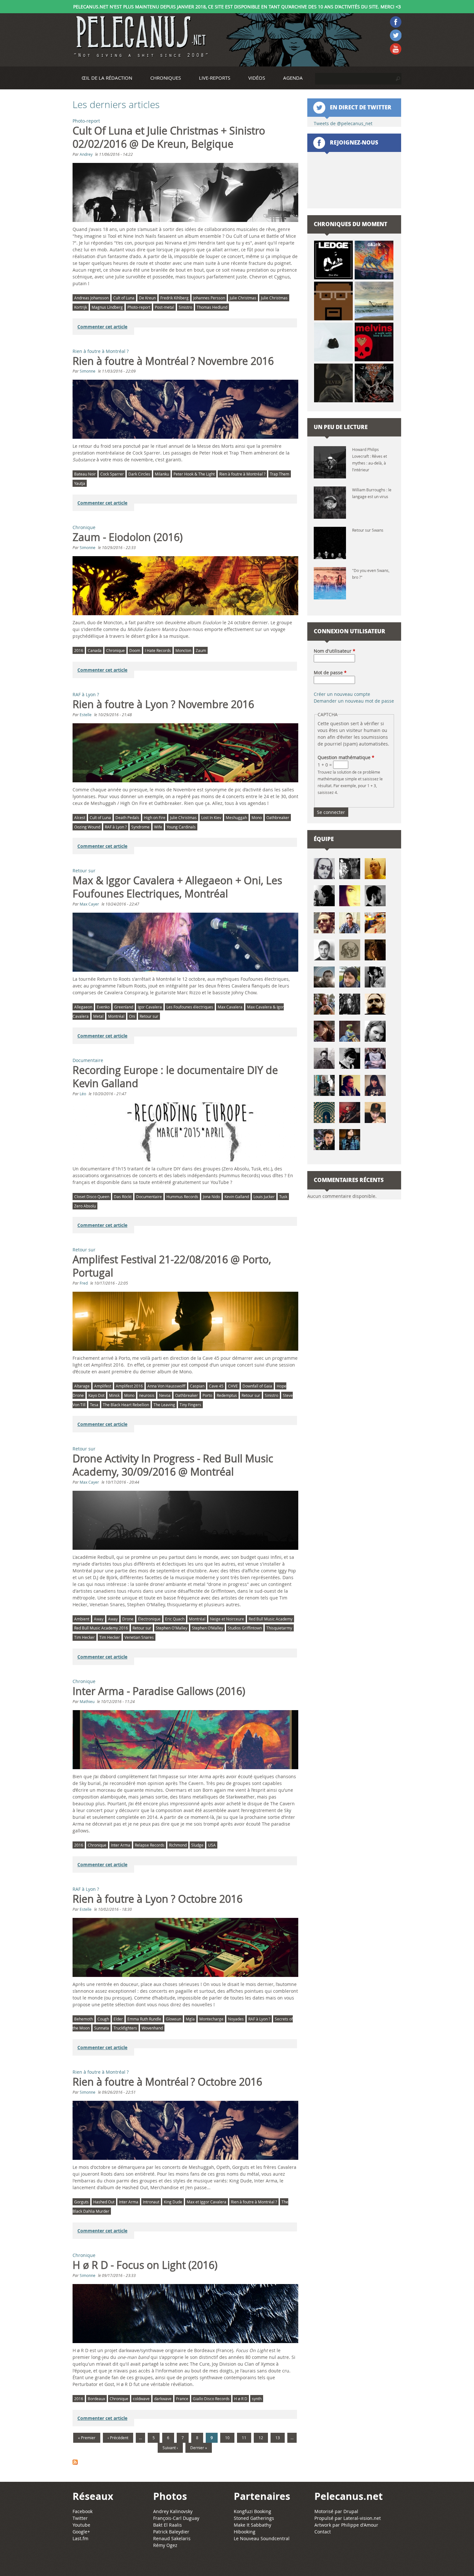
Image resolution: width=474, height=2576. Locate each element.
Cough (103, 2019)
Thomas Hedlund (212, 307)
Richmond (178, 1845)
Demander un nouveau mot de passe (354, 701)
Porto (207, 1395)
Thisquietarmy (279, 1628)
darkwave (163, 2399)
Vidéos (257, 78)
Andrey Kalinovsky (173, 2511)
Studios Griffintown (245, 1628)
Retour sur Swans (368, 530)
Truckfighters (125, 2028)
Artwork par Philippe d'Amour (346, 2525)
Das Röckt (123, 1197)
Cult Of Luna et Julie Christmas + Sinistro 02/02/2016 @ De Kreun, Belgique (169, 137)
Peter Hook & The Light (194, 474)
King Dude (173, 2202)
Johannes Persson (209, 298)
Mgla (190, 2019)
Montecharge (211, 2019)
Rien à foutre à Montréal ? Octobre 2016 (167, 2082)
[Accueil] (140, 37)
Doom (135, 650)
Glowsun (173, 2019)
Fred (84, 1283)
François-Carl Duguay (176, 2518)
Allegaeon (83, 1007)
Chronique (84, 527)
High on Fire (155, 817)
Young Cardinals (181, 827)
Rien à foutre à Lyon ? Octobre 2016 (158, 1899)
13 (278, 2438)
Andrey (86, 154)
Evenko (103, 1007)
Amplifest (103, 1386)
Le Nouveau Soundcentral (262, 2538)
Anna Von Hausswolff (166, 1386)
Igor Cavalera (150, 1007)
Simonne (88, 371)
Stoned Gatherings (254, 2518)
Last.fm (80, 2538)
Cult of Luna (124, 298)
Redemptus (227, 1395)
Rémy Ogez (165, 2545)
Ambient (82, 1619)
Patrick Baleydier (171, 2532)
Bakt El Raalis (168, 2525)
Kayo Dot (96, 1395)
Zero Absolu (85, 1206)
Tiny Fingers (190, 1405)
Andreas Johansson (91, 298)
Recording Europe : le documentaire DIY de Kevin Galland (175, 1077)
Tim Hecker (84, 1637)
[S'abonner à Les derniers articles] (186, 2463)
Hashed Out (104, 2202)
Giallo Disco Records (211, 2399)
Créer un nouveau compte (342, 694)
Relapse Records (150, 1845)
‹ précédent (118, 2438)
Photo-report (86, 121)
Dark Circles (139, 474)
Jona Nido (211, 1197)
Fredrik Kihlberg (174, 298)
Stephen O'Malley (172, 1628)
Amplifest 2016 (129, 1386)
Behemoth (84, 2019)
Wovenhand (152, 2028)
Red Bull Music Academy (271, 1619)
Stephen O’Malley (207, 1628)
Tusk (283, 1197)
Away (99, 1619)
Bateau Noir (85, 474)
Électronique (149, 1619)
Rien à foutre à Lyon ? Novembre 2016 (163, 704)
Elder (118, 2019)
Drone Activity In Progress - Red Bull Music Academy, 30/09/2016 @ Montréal (173, 1465)
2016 (79, 650)
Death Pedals (127, 817)
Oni (132, 1016)
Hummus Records (182, 1197)
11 (244, 2438)
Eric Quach (175, 1619)
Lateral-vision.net (362, 2518)
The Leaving (164, 1405)
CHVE (233, 1386)
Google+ (81, 2532)
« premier (87, 2438)
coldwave (141, 2399)
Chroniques (166, 78)
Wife (158, 827)
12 (261, 2438)
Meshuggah (236, 817)
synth (257, 2399)
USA (212, 1845)
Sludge (197, 1845)
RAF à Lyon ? (86, 694)
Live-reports (215, 78)
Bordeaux (96, 2399)
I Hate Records (158, 650)
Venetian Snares (139, 1637)
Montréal (116, 1016)
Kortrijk (81, 307)
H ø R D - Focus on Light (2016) (145, 2265)
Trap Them (280, 474)
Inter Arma (121, 1845)
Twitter (80, 2518)
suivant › (170, 2448)
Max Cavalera (230, 1007)
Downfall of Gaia (257, 1386)
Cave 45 (216, 1386)
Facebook (83, 2511)
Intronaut (151, 2202)
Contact (323, 2532)
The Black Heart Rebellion (126, 1405)
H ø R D (241, 2399)
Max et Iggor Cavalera (207, 2202)
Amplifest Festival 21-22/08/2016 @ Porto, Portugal (172, 1266)
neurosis (147, 1395)
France (182, 2399)
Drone (128, 1619)
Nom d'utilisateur (335, 651)
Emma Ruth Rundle (144, 2019)
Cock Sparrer (112, 474)
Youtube (81, 2525)
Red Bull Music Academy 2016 (101, 1628)
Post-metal (164, 307)
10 (227, 2438)
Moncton (183, 650)
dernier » (199, 2448)
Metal (98, 1016)
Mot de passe (330, 672)
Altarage (82, 1386)
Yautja (80, 483)
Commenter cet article (102, 327)
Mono (257, 817)
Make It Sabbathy (252, 2525)
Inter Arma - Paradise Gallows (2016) (159, 1691)
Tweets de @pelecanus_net (343, 123)
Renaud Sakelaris (172, 2538)
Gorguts (81, 2202)
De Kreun (147, 298)
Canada (95, 650)
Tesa (94, 1405)
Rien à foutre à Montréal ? (101, 351)
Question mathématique (346, 757)
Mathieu (87, 1701)
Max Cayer (89, 904)
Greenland (124, 1007)
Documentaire (88, 1060)
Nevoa (165, 1395)
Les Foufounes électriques (190, 1007)
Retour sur (84, 871)
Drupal (351, 2511)
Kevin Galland (237, 1197)
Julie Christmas (243, 298)
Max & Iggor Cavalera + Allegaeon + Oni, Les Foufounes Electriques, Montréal (177, 887)
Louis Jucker (264, 1197)
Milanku (162, 474)
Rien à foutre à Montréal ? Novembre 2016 (173, 361)
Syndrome (140, 827)
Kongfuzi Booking (252, 2511)
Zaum (201, 650)
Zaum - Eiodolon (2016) (128, 537)
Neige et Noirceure (227, 1619)
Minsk (114, 1395)
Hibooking (245, 2532)
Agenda (293, 78)
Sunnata (102, 2028)
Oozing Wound (87, 827)
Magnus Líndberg (107, 307)
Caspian (197, 1386)
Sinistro (185, 307)
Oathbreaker (278, 817)
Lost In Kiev (211, 817)
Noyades (236, 2019)
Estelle (86, 715)
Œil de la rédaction (107, 78)
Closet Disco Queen (92, 1197)
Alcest (80, 817)
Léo (83, 1094)
